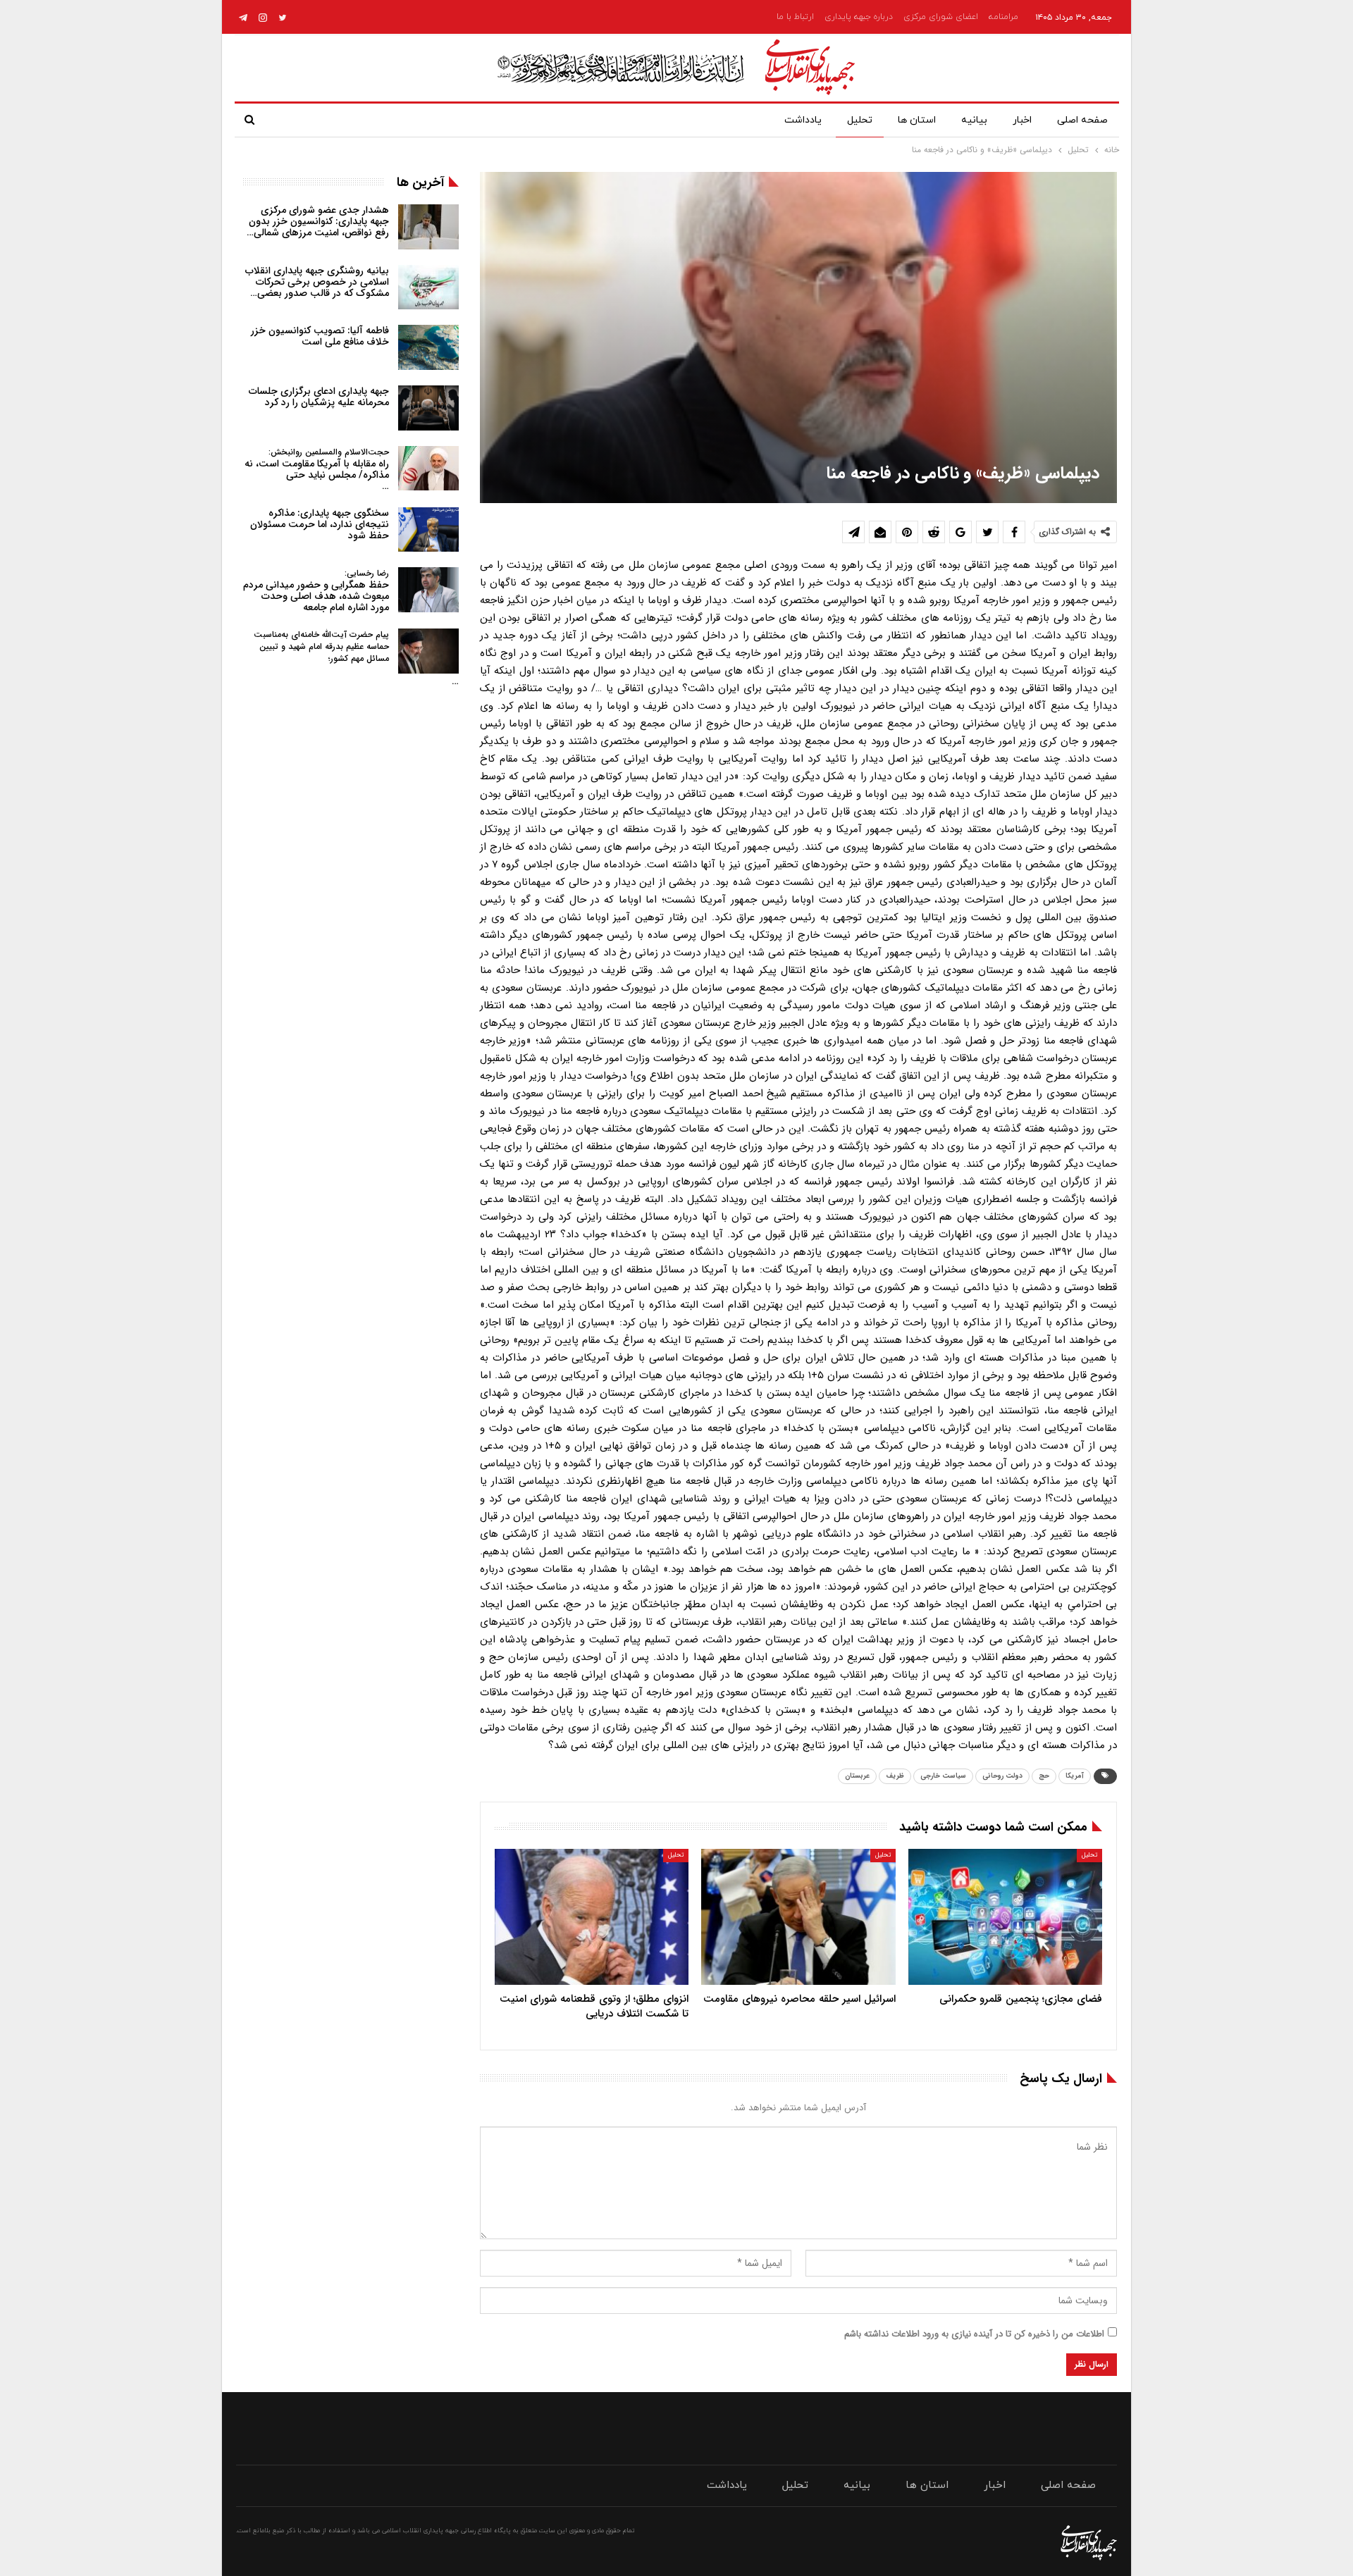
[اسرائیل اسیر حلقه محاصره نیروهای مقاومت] (798, 1917)
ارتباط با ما (795, 17)
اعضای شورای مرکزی (941, 17)
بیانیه (974, 120)
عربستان (857, 1776)
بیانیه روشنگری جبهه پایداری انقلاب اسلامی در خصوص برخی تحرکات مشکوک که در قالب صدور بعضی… (317, 282)
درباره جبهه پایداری (859, 17)
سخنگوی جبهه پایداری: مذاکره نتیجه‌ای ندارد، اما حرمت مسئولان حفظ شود (320, 524)
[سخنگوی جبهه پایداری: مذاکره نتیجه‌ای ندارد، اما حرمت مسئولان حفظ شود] (428, 530)
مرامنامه (1003, 17)
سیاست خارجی (943, 1776)
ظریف (895, 1776)
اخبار (1022, 120)
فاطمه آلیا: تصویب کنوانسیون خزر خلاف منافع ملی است (320, 336)
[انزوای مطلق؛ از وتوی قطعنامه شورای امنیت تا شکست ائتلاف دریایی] (592, 1917)
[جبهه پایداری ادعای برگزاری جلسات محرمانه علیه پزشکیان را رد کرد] (428, 408)
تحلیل (860, 120)
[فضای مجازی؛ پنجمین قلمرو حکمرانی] (1005, 1917)
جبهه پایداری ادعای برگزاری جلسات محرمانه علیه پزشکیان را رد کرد (319, 397)
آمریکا (1075, 1776)
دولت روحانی (1002, 1776)
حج (1044, 1776)
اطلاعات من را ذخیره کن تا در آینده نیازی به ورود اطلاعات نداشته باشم (974, 2334)
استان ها (917, 120)
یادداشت (803, 120)
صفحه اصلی (1082, 120)
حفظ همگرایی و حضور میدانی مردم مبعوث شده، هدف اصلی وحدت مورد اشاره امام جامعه (316, 591)
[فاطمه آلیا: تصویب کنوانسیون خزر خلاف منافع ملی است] (428, 347)
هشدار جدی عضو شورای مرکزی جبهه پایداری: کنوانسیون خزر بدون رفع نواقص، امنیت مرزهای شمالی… (318, 221)
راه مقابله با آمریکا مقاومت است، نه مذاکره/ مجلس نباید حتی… (317, 470)
